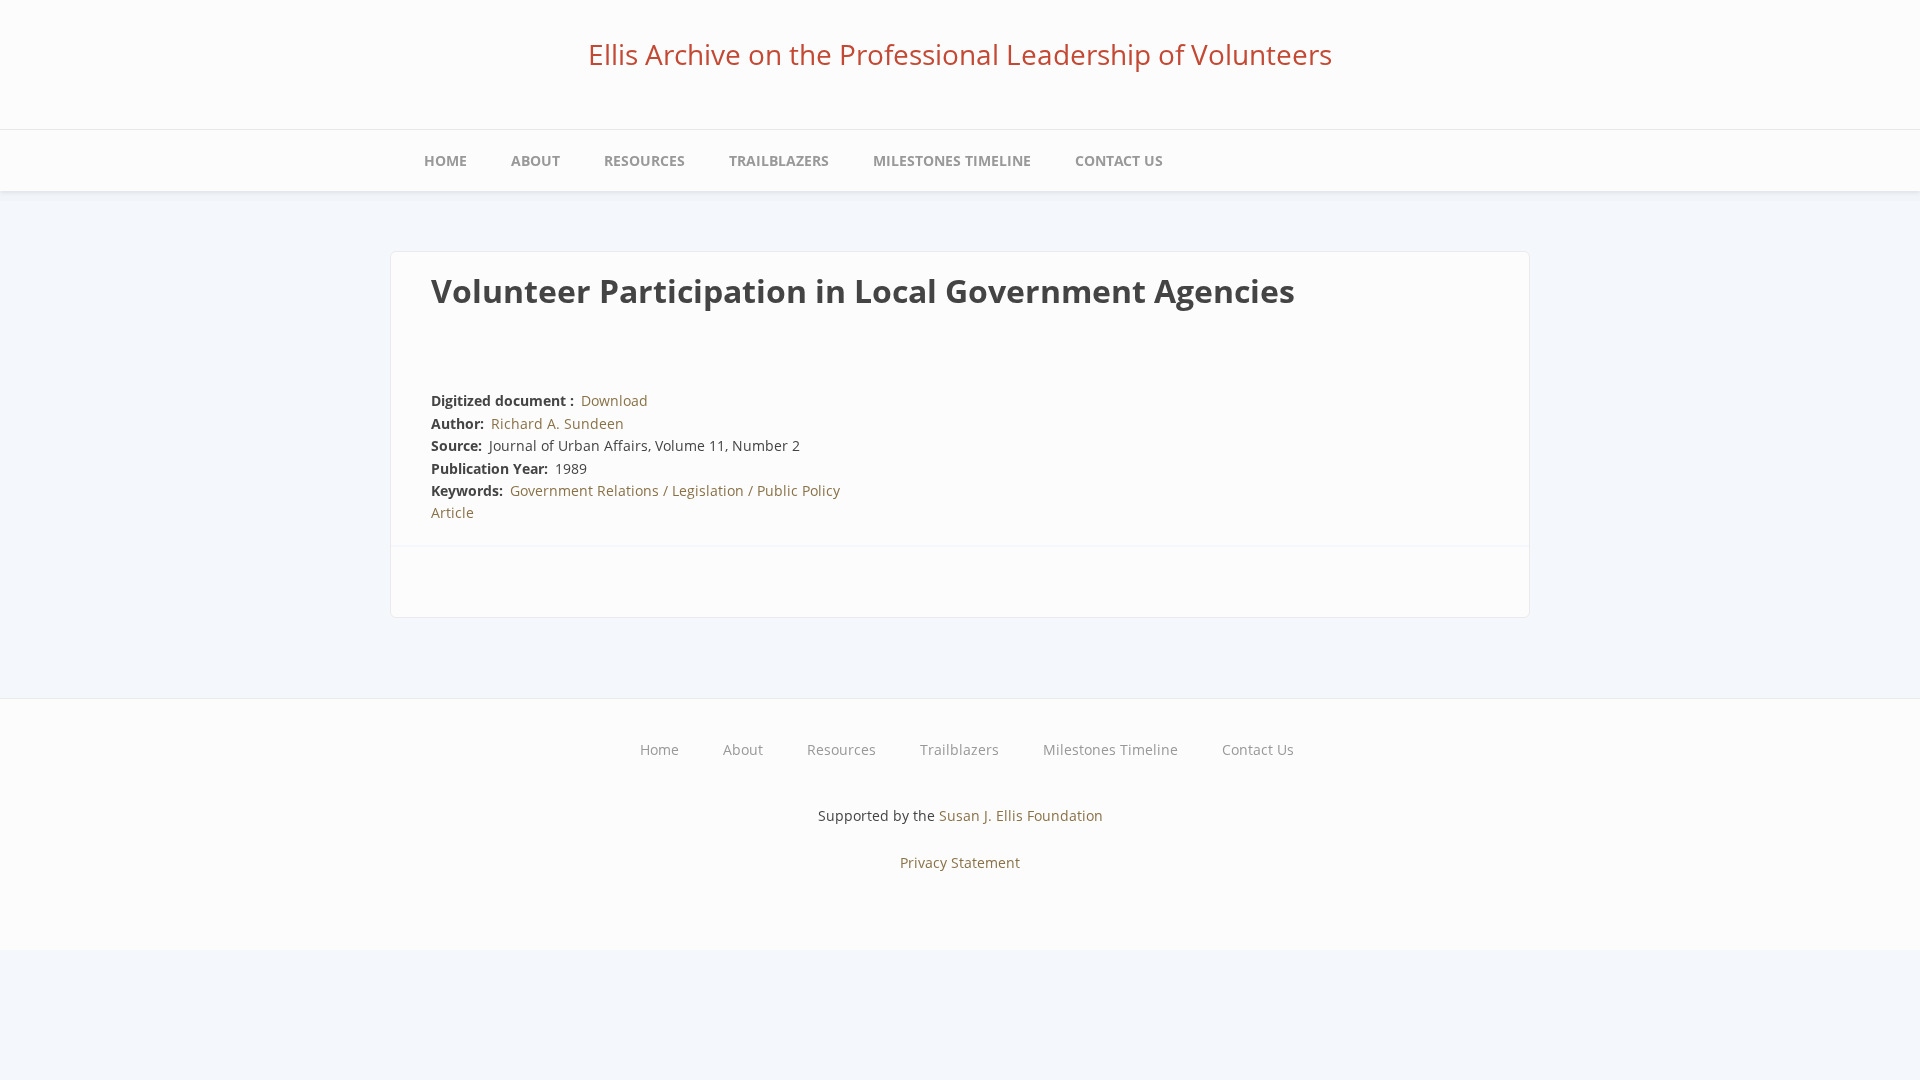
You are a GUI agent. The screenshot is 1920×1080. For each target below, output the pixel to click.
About (535, 160)
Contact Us (1119, 160)
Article (452, 512)
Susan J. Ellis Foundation (1021, 815)
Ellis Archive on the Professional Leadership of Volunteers (960, 54)
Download (614, 400)
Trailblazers (779, 160)
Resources (644, 160)
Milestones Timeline (952, 160)
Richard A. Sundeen (557, 423)
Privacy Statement (960, 862)
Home (445, 160)
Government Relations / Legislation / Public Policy (675, 490)
